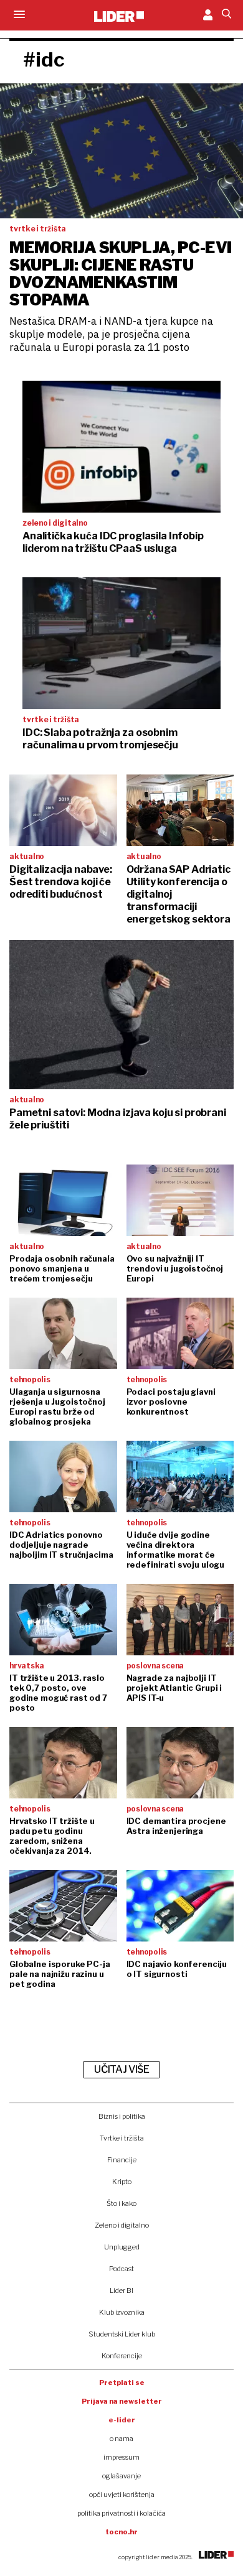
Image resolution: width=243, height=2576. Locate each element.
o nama (121, 2439)
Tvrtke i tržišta (122, 2138)
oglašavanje (121, 2476)
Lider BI (121, 2290)
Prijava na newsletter (122, 2401)
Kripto (122, 2182)
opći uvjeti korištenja (122, 2495)
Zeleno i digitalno (122, 2225)
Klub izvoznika (122, 2312)
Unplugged (122, 2247)
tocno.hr (121, 2532)
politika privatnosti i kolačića (121, 2513)
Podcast (121, 2269)
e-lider (122, 2420)
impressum (121, 2457)
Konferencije (122, 2356)
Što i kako (121, 2203)
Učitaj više (121, 2069)
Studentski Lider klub (122, 2334)
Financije (122, 2160)
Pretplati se (122, 2383)
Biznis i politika (122, 2116)
